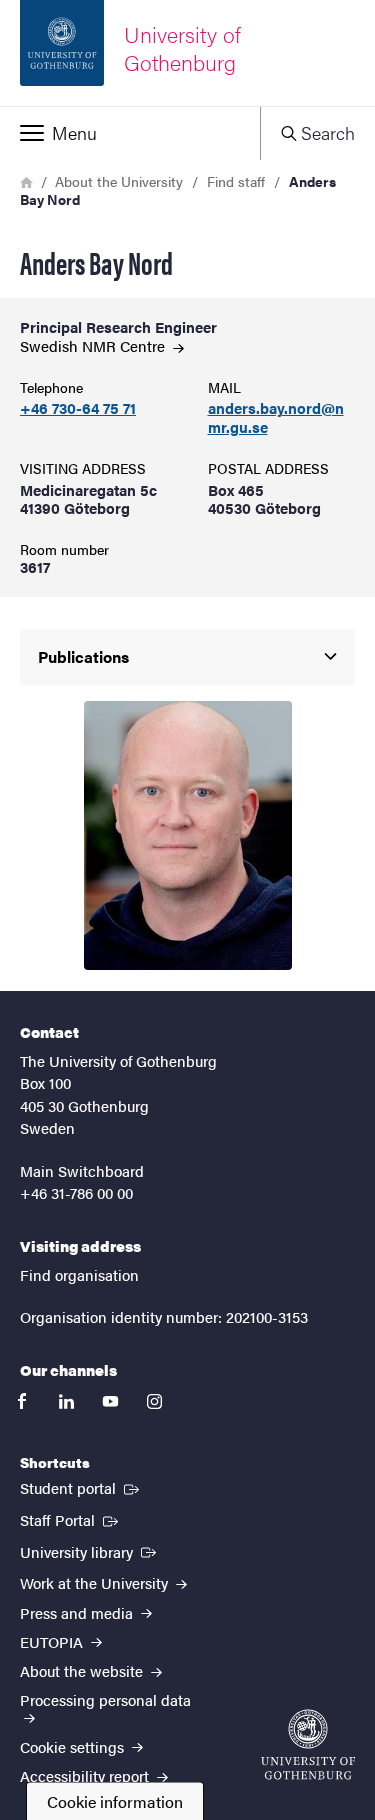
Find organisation (79, 1274)
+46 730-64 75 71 (78, 408)
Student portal (81, 1487)
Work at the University (96, 1582)
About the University (119, 181)
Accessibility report (86, 1775)
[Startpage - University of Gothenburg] (308, 1744)
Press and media (78, 1612)
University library (90, 1551)
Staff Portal (71, 1519)
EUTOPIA (53, 1641)
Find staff (236, 181)
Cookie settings (74, 1746)
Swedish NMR (94, 345)
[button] (130, 133)
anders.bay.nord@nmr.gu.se (276, 418)
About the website (83, 1670)
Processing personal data (105, 1699)
